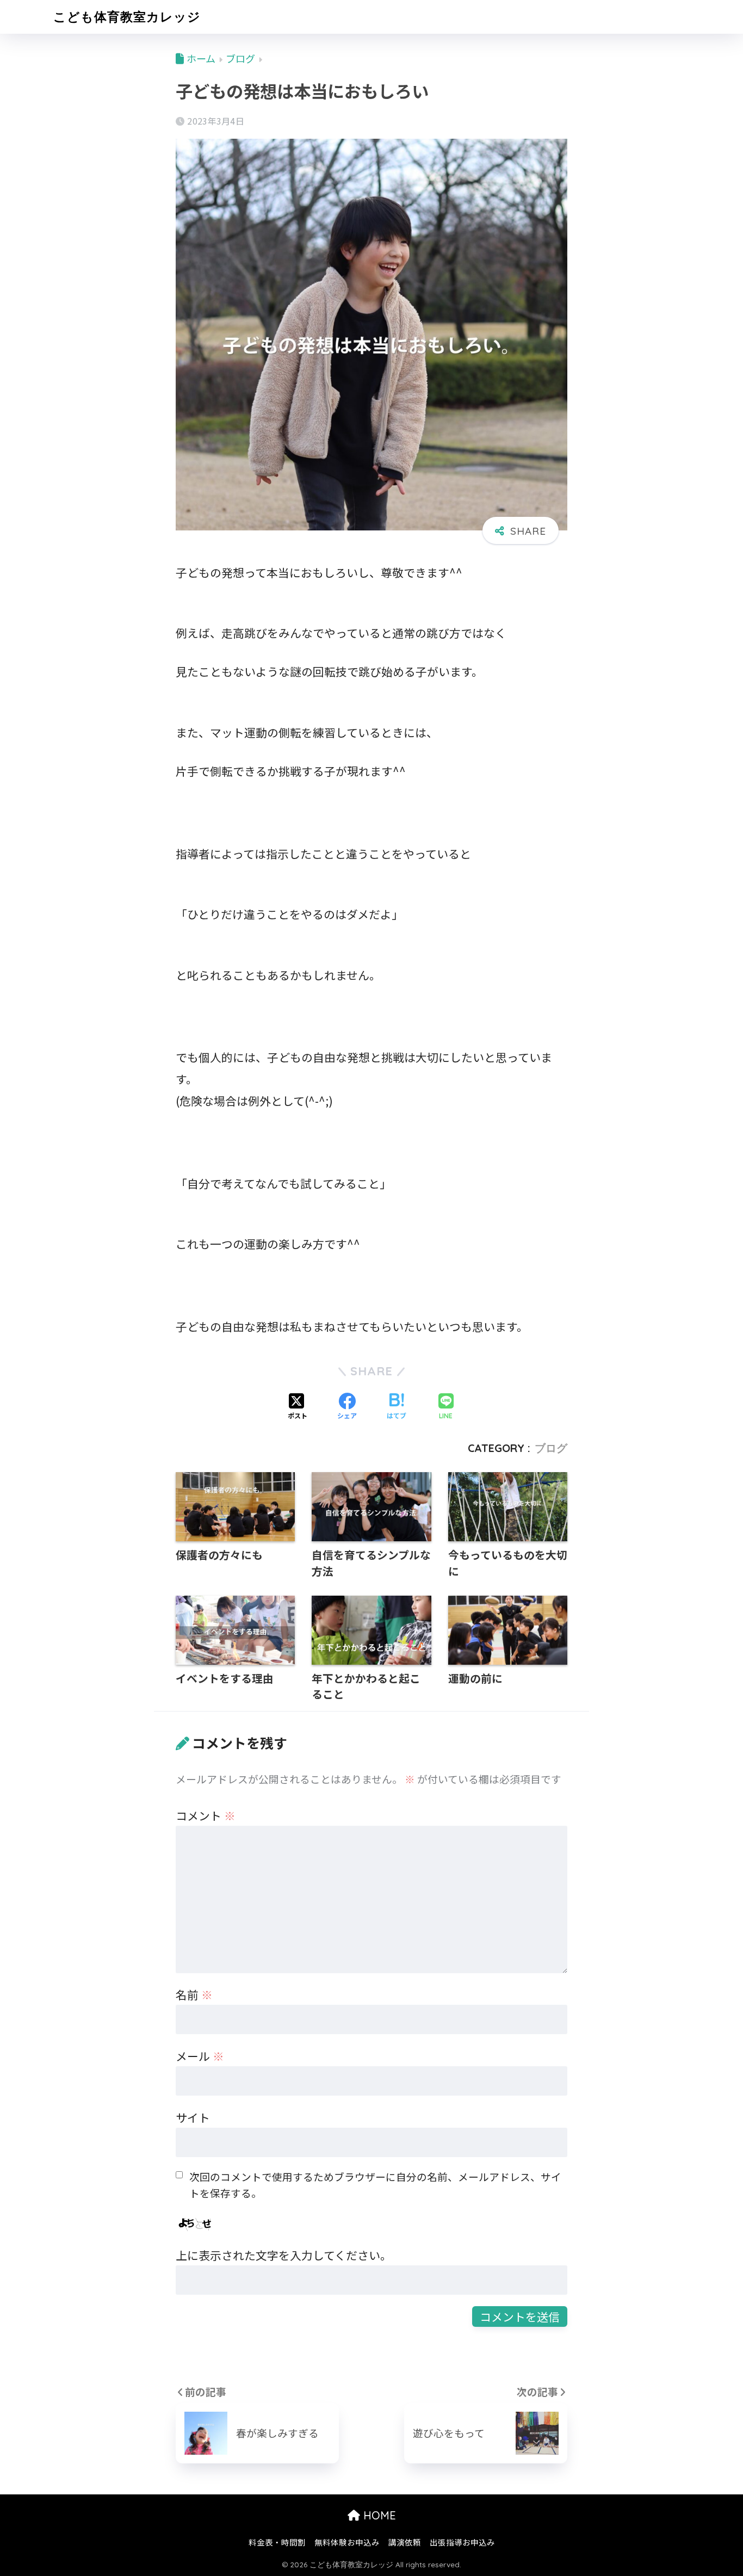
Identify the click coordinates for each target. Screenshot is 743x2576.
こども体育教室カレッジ (127, 17)
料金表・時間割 (277, 2542)
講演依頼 (405, 2542)
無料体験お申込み (347, 2542)
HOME (378, 2515)
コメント (206, 1815)
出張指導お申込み (462, 2542)
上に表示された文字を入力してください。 (284, 2255)
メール (200, 2056)
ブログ (551, 1448)
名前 (194, 1994)
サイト (193, 2117)
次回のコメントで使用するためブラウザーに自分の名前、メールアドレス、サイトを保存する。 (375, 2185)
